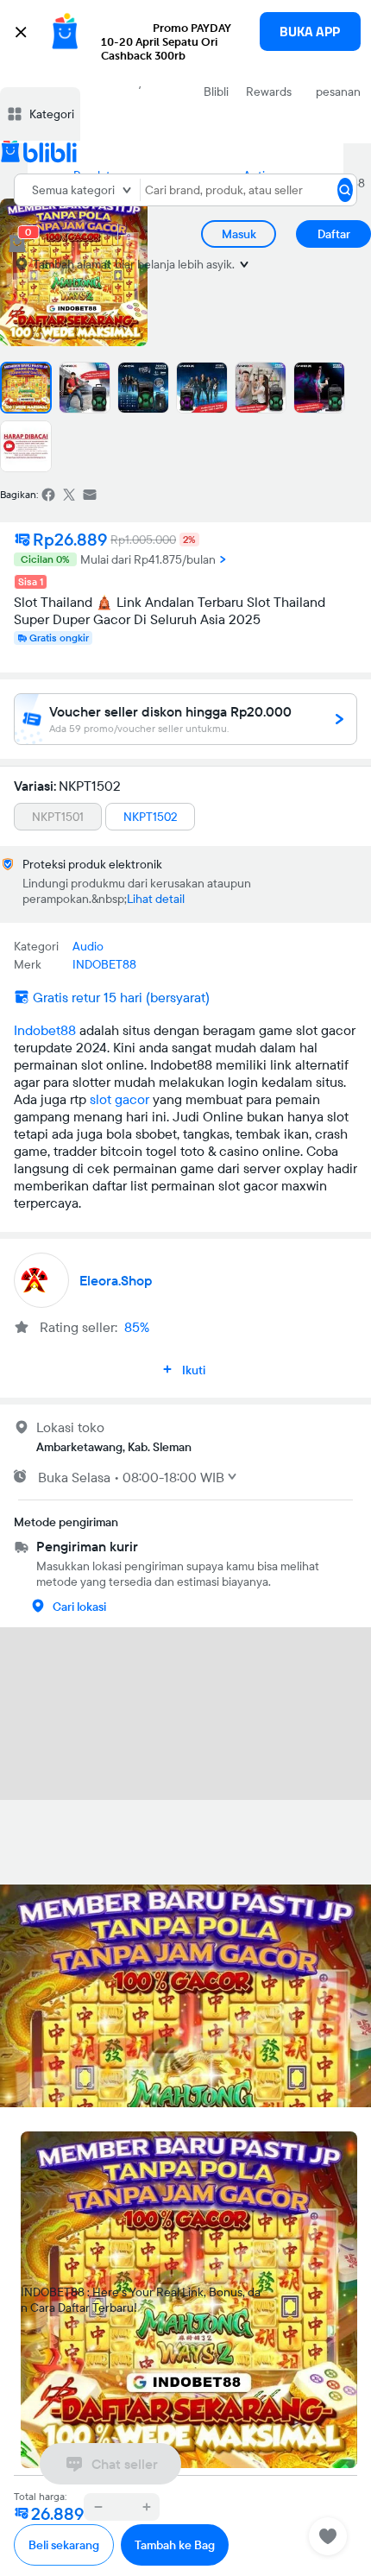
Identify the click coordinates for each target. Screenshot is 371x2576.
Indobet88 (45, 1030)
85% (137, 1327)
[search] (345, 190)
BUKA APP (310, 32)
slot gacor (119, 1099)
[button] (185, 43)
